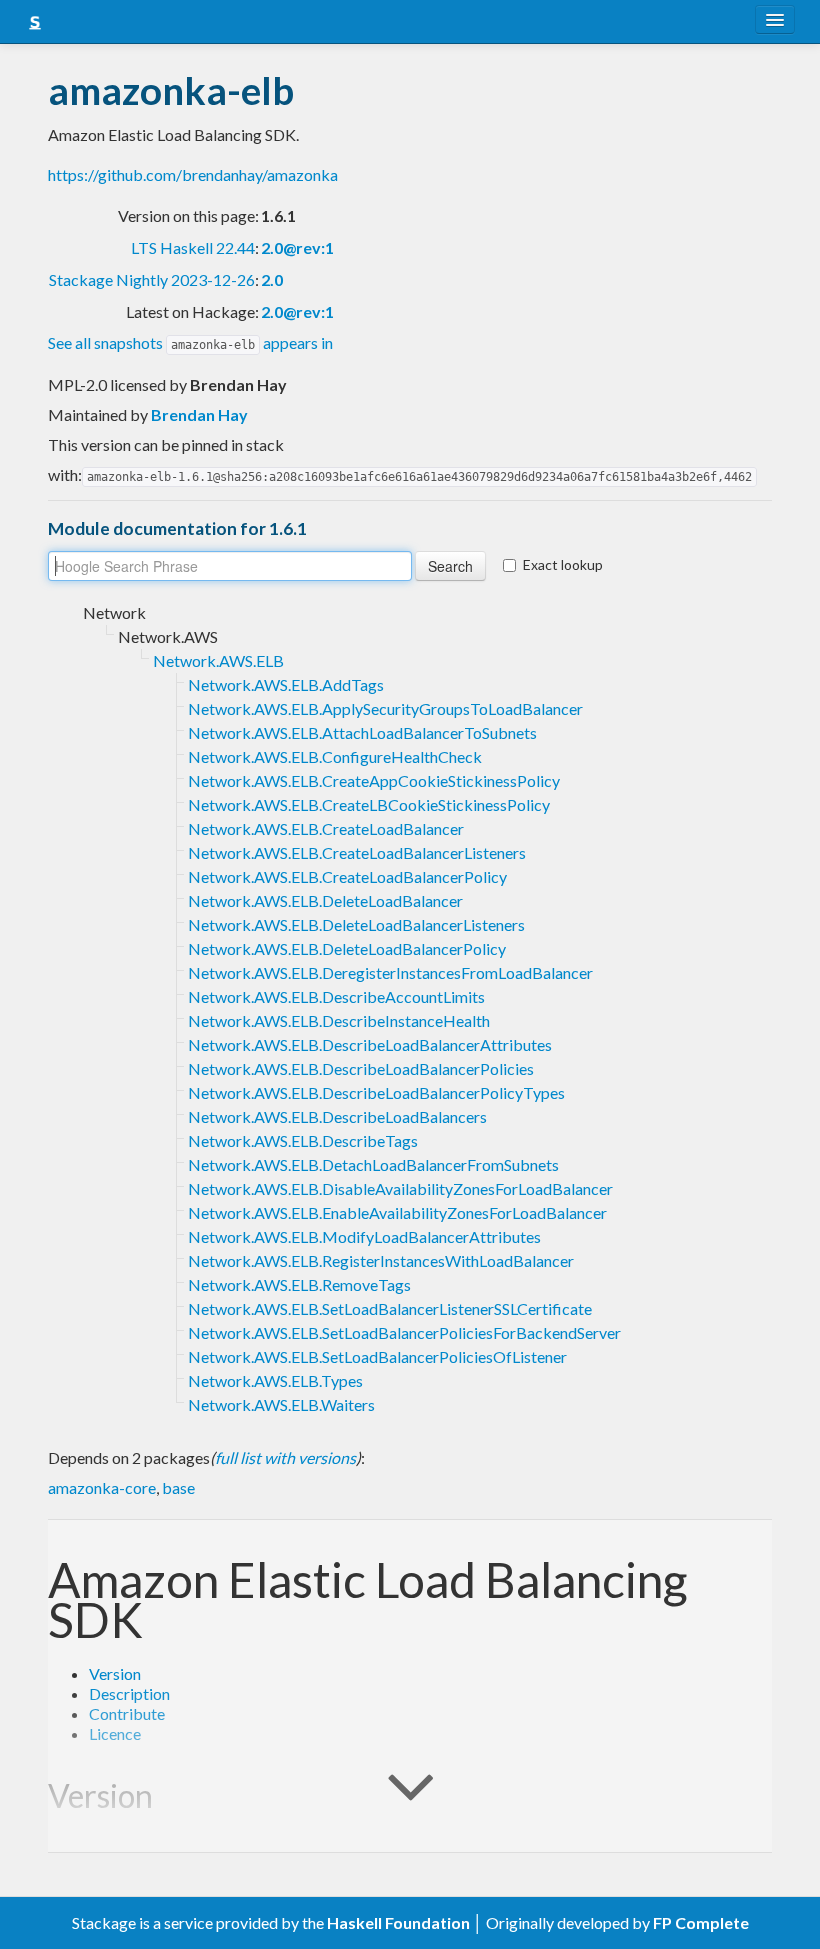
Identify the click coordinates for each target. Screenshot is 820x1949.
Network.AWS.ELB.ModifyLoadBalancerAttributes (364, 1236)
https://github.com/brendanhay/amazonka (193, 174)
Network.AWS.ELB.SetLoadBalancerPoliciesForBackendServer (404, 1332)
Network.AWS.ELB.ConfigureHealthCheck (335, 756)
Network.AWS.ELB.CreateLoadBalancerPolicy (347, 876)
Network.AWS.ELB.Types (275, 1380)
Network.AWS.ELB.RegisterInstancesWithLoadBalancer (381, 1260)
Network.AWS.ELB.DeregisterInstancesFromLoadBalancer (390, 972)
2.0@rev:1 (297, 247)
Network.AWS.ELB (218, 660)
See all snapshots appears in (190, 342)
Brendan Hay (199, 414)
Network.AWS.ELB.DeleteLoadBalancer (325, 900)
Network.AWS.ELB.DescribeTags (303, 1140)
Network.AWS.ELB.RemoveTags (299, 1284)
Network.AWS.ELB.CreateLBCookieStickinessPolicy (369, 804)
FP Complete (701, 1922)
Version (115, 1673)
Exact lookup (563, 564)
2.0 (272, 279)
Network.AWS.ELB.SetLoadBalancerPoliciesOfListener (377, 1356)
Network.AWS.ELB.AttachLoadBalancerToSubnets (362, 732)
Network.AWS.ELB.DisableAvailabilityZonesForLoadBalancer (400, 1188)
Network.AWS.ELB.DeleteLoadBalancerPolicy (347, 948)
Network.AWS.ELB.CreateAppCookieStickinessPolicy (374, 780)
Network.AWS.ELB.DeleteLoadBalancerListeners (356, 924)
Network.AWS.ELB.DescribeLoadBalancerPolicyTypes (376, 1092)
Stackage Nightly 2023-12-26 (152, 279)
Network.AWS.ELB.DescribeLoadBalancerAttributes (370, 1044)
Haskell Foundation (398, 1922)
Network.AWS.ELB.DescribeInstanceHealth (339, 1020)
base (178, 1487)
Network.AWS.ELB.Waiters (281, 1404)
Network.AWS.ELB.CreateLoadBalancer (326, 828)
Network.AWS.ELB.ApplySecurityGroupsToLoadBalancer (385, 708)
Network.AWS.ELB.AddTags (286, 684)
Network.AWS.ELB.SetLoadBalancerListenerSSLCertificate (390, 1308)
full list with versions (285, 1457)
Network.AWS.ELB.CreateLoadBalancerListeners (357, 852)
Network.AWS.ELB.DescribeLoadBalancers (337, 1116)
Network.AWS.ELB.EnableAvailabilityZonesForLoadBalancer (397, 1212)
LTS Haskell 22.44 (193, 247)
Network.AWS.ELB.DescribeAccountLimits (336, 996)
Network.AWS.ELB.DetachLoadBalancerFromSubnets (373, 1164)
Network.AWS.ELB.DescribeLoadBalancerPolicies (361, 1068)
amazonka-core (102, 1487)
